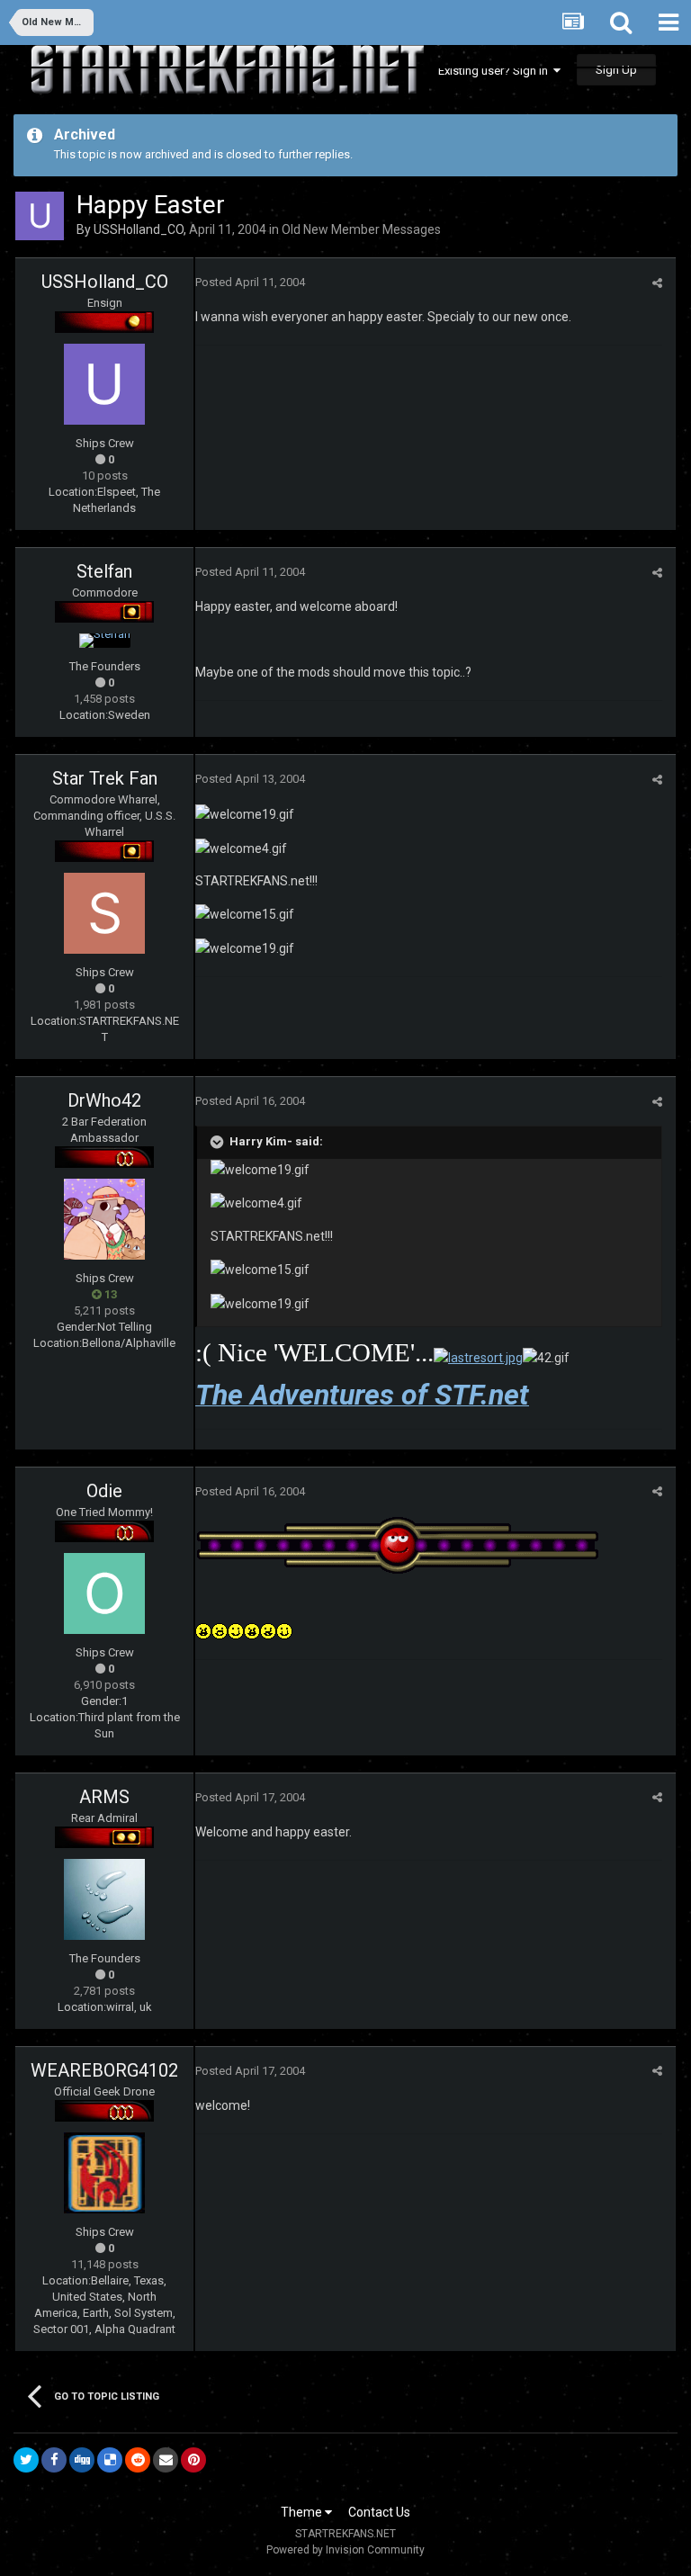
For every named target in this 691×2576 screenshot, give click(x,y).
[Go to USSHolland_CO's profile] (40, 216)
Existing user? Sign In (496, 71)
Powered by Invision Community (345, 2550)
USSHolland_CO (139, 229)
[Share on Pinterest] (193, 2460)
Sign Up (616, 70)
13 (109, 1294)
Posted (250, 282)
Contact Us (379, 2512)
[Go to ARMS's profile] (104, 1899)
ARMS (104, 1797)
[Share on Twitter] (26, 2460)
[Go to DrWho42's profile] (104, 1219)
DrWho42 (104, 1100)
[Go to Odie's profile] (104, 1593)
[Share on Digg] (82, 2460)
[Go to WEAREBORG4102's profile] (104, 2173)
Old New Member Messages (361, 229)
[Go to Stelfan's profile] (105, 641)
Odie (104, 1491)
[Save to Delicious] (110, 2460)
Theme (303, 2512)
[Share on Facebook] (54, 2460)
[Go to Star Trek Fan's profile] (104, 913)
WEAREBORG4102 (104, 2070)
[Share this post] (657, 283)
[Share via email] (166, 2460)
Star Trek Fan (105, 778)
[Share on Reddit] (138, 2460)
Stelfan (104, 571)
